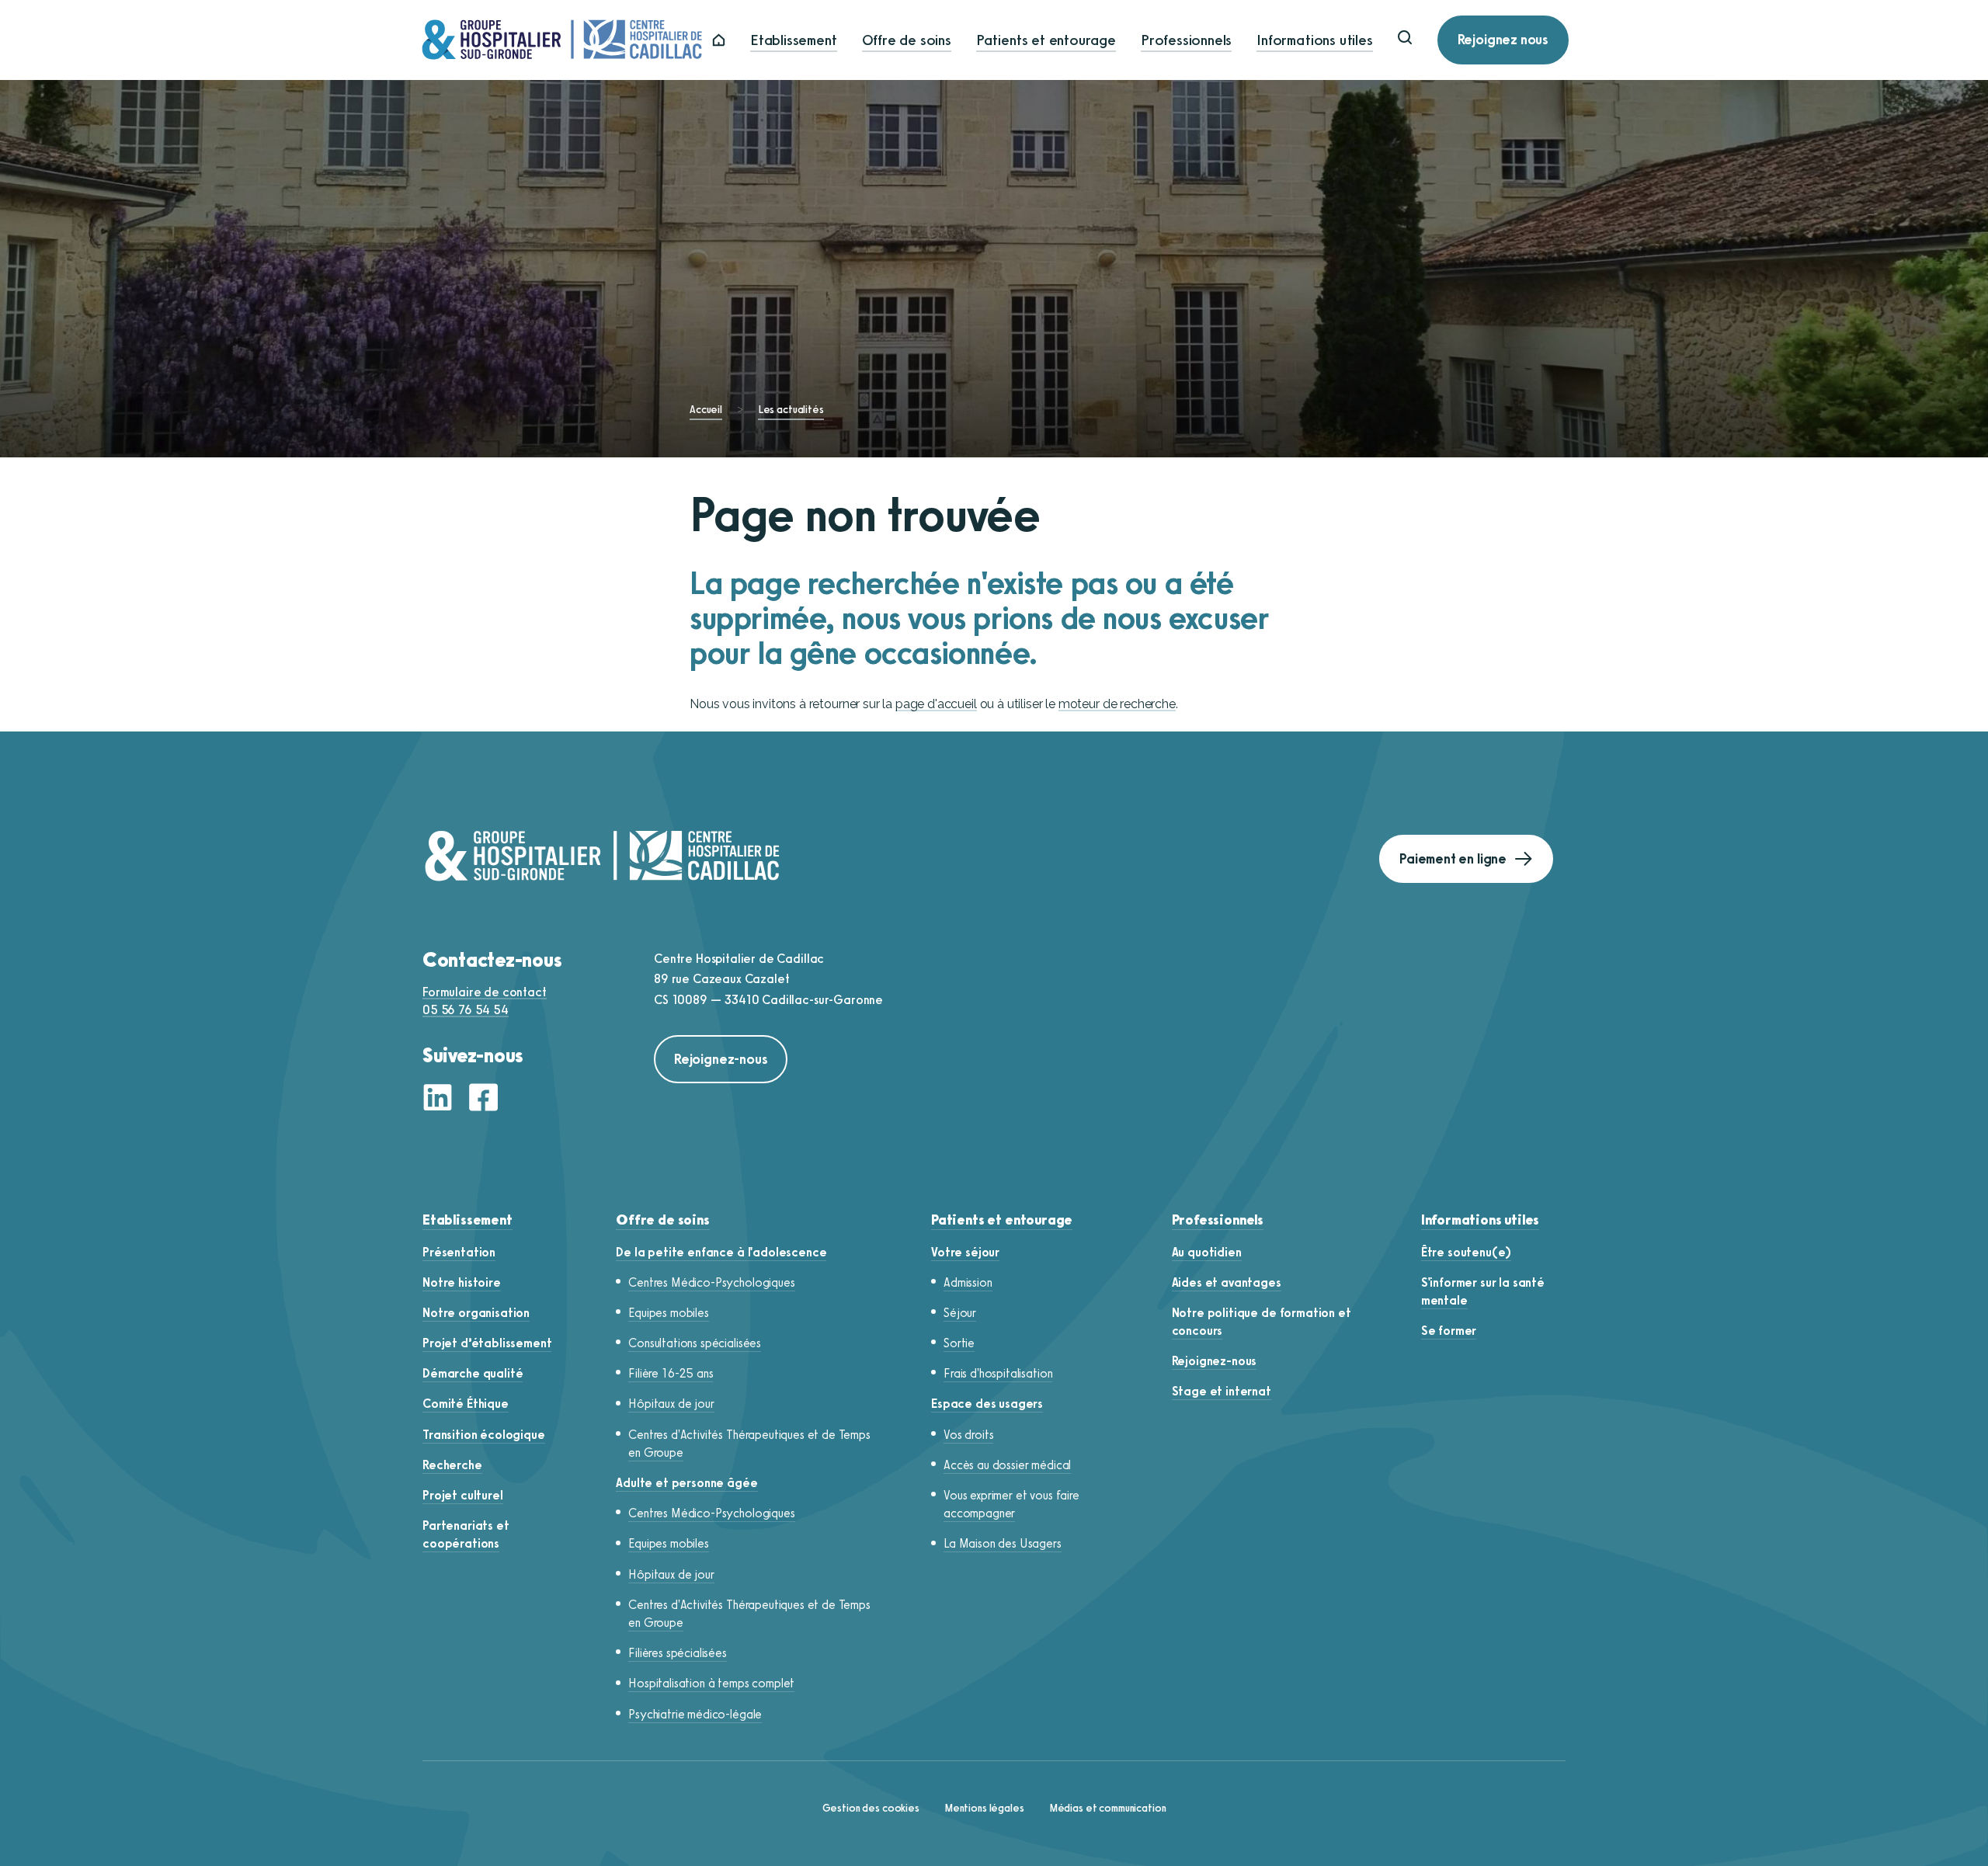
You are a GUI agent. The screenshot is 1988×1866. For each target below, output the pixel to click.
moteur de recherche (1117, 704)
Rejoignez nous (1503, 40)
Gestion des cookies (871, 1808)
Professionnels (1186, 40)
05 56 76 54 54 (466, 1010)
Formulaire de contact (485, 992)
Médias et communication (1108, 1808)
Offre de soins (907, 40)
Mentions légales (984, 1808)
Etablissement (794, 40)
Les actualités (791, 410)
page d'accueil (936, 704)
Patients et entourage (1046, 40)
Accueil (706, 410)
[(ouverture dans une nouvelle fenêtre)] (442, 1099)
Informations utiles (1314, 40)
